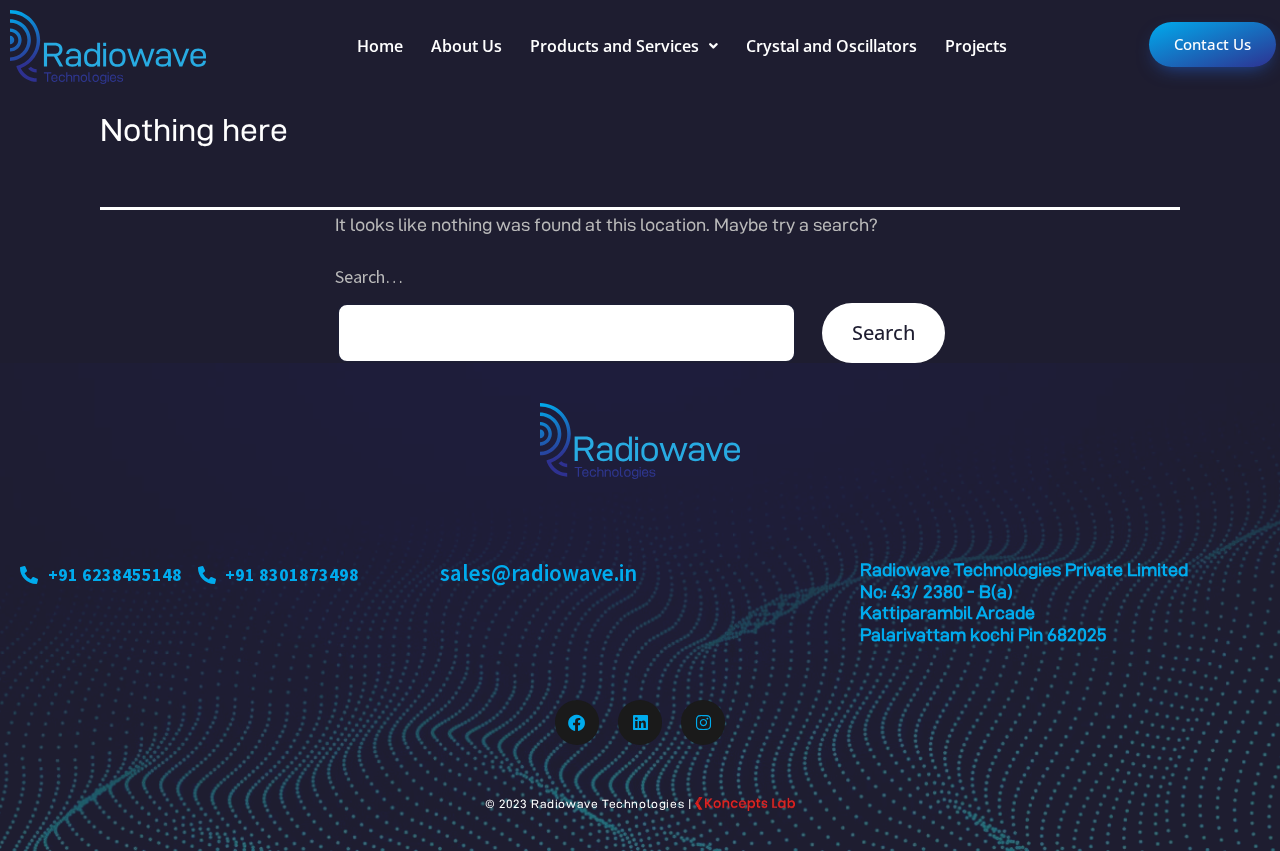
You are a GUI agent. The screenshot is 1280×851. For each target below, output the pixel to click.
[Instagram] (703, 722)
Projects (976, 46)
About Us (466, 46)
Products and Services (614, 46)
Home (380, 46)
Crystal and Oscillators (831, 46)
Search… (369, 276)
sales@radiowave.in (538, 572)
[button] (624, 46)
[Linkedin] (640, 722)
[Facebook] (577, 722)
